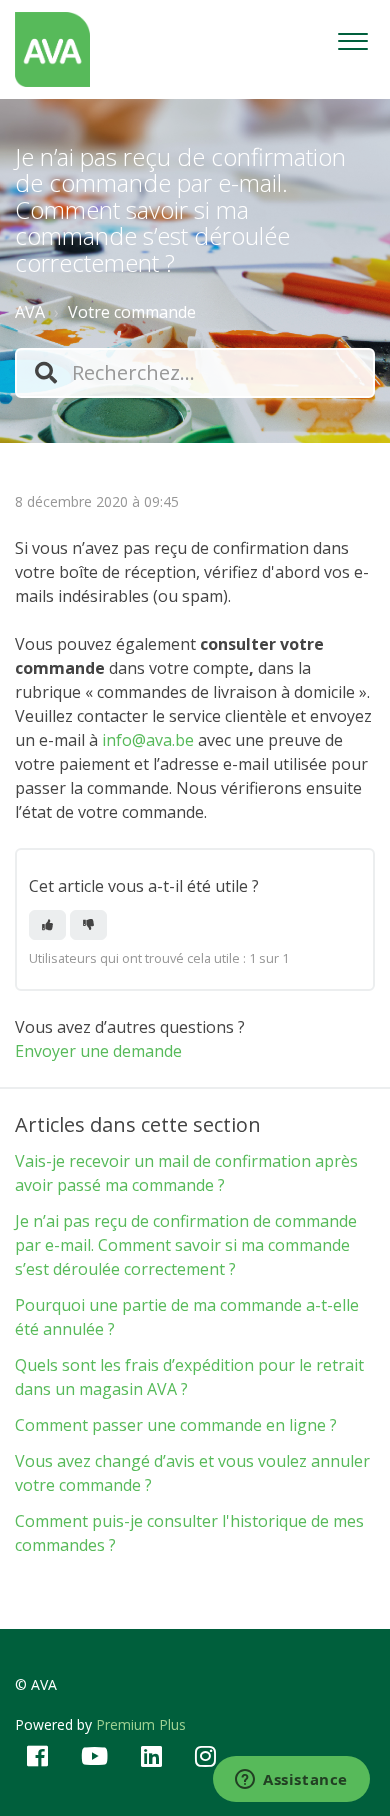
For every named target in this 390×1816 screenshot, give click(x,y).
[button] (352, 36)
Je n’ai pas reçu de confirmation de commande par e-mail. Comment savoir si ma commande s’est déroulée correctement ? (186, 1245)
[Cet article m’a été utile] (47, 925)
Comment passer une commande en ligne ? (176, 1425)
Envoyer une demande (98, 1051)
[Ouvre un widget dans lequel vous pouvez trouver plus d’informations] (291, 1781)
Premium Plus (141, 1724)
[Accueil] (52, 49)
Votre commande (132, 312)
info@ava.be (148, 740)
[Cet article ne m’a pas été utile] (88, 925)
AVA (30, 312)
